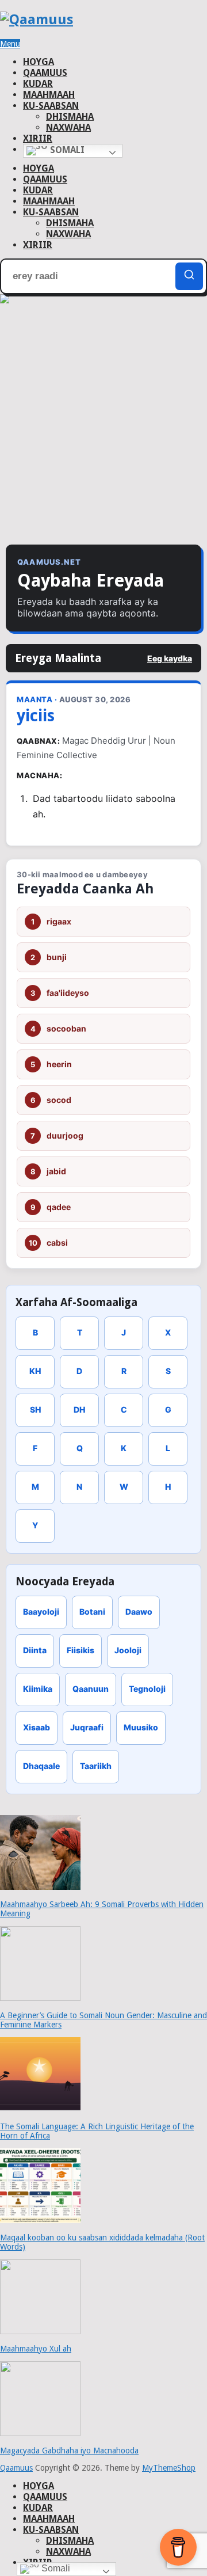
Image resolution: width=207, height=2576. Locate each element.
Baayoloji (41, 1612)
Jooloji (128, 1650)
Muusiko (141, 1727)
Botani (92, 1612)
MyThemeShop (169, 2468)
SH (35, 1409)
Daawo (139, 1612)
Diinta (35, 1650)
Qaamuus (45, 73)
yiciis (36, 716)
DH (79, 1409)
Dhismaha (70, 117)
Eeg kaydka (170, 658)
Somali (66, 150)
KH (35, 1371)
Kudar (38, 84)
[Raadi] (189, 276)
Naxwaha (68, 128)
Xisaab (37, 1727)
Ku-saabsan (51, 106)
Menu (10, 44)
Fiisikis (80, 1650)
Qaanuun (91, 1689)
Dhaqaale (41, 1766)
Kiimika (38, 1689)
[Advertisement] (103, 429)
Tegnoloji (147, 1689)
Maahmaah (49, 95)
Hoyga (39, 62)
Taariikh (96, 1766)
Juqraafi (87, 1727)
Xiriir (38, 138)
